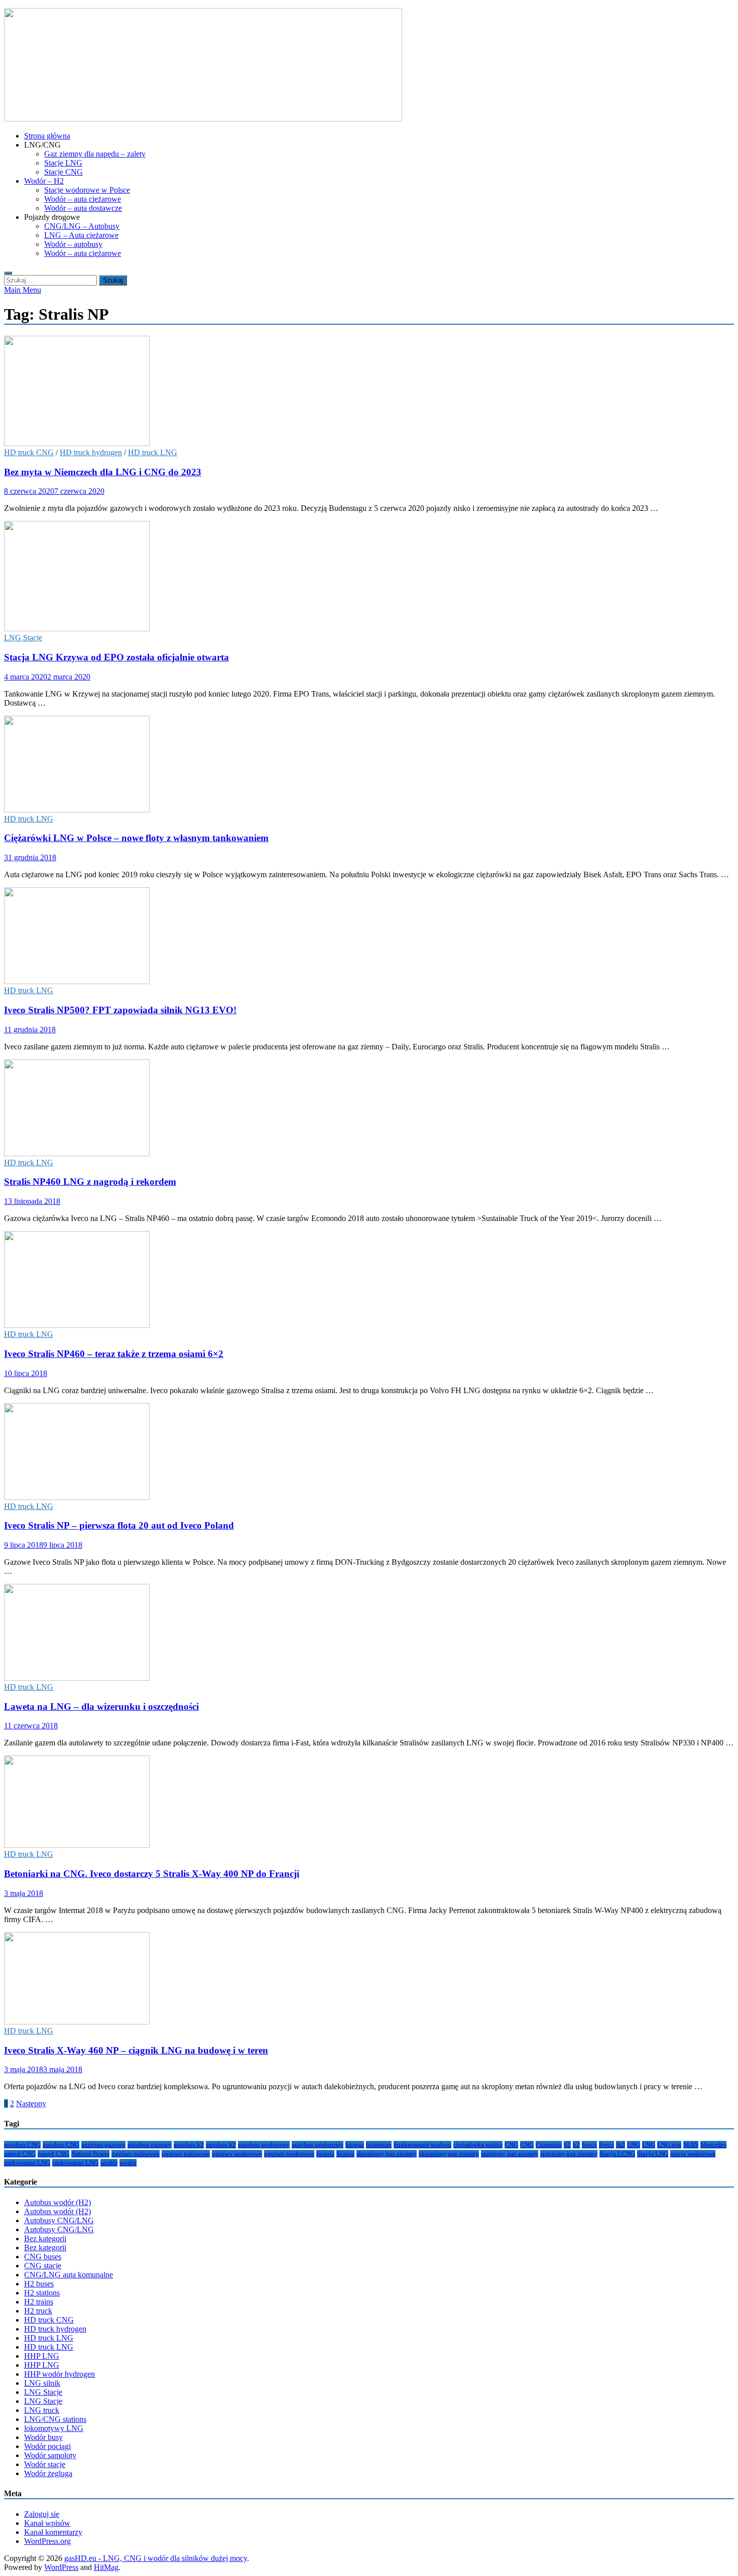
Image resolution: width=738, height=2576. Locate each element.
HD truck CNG (29, 452)
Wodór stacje (45, 2464)
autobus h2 (189, 2145)
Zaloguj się (42, 2514)
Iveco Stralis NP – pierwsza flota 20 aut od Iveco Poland (119, 1525)
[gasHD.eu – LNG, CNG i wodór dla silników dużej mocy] (203, 119)
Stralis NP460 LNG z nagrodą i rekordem (90, 1182)
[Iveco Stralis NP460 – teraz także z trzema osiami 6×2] (369, 1280)
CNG (511, 2145)
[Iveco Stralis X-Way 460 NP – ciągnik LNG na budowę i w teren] (369, 1979)
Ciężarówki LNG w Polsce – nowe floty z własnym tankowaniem (136, 838)
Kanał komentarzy (53, 2532)
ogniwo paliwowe (136, 2154)
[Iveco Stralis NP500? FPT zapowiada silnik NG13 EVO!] (369, 937)
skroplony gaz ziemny (387, 2154)
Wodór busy (43, 2437)
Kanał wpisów (47, 2523)
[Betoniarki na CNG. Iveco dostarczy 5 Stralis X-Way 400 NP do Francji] (369, 1803)
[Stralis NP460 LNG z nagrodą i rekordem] (369, 1109)
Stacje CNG (64, 172)
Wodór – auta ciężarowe (83, 199)
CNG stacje (43, 2266)
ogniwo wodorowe (237, 2154)
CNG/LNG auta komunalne (69, 2275)
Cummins (549, 2145)
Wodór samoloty (50, 2455)
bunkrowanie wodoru (422, 2145)
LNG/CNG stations (55, 2419)
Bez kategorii (45, 2239)
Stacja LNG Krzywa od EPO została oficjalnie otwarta (116, 657)
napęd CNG (20, 2154)
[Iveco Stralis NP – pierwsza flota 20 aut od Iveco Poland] (369, 1453)
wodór (109, 2163)
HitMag (106, 2567)
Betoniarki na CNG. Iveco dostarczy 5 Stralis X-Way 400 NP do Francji (152, 1874)
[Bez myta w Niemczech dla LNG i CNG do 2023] (369, 392)
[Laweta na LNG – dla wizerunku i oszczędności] (369, 1633)
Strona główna (47, 136)
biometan (379, 2145)
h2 (567, 2145)
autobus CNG (22, 2145)
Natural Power (90, 2154)
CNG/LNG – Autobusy (82, 226)
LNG (634, 2145)
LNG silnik (42, 2383)
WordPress (61, 2567)
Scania (325, 2154)
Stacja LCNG (617, 2154)
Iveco (589, 2145)
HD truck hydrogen (91, 452)
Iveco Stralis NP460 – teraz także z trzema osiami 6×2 (114, 1354)
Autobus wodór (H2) (57, 2202)
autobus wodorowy (264, 2145)
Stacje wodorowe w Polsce (87, 190)
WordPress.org (47, 2541)
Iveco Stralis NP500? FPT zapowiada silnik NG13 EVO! (120, 1010)
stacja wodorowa (693, 2154)
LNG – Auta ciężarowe (81, 235)
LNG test (669, 2145)
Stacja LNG (653, 2154)
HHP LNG (42, 2356)
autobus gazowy (103, 2145)
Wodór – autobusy (73, 244)
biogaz (355, 2145)
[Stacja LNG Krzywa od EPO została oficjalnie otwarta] (369, 577)
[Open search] (8, 273)
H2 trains (39, 2302)
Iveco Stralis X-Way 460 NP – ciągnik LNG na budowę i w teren (136, 2050)
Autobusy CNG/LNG (59, 2220)
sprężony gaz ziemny (510, 2154)
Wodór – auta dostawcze (83, 208)
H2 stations (42, 2293)
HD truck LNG (153, 452)
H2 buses (39, 2284)
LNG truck (42, 2410)
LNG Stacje (23, 638)
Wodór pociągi (47, 2446)
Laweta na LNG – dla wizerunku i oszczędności (101, 1707)
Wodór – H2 (44, 181)
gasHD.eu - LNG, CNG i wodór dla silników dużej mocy (156, 2558)
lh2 (621, 2145)
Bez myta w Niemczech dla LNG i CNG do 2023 (103, 472)
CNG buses (43, 2257)
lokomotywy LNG (54, 2428)
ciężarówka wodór (478, 2145)
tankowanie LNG (27, 2163)
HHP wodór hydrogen (59, 2374)
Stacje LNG (63, 163)
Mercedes (713, 2145)
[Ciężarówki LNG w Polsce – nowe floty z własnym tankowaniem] (369, 765)
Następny (31, 2104)
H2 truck (38, 2311)
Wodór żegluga (48, 2473)
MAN (691, 2145)
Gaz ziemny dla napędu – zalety (95, 154)
